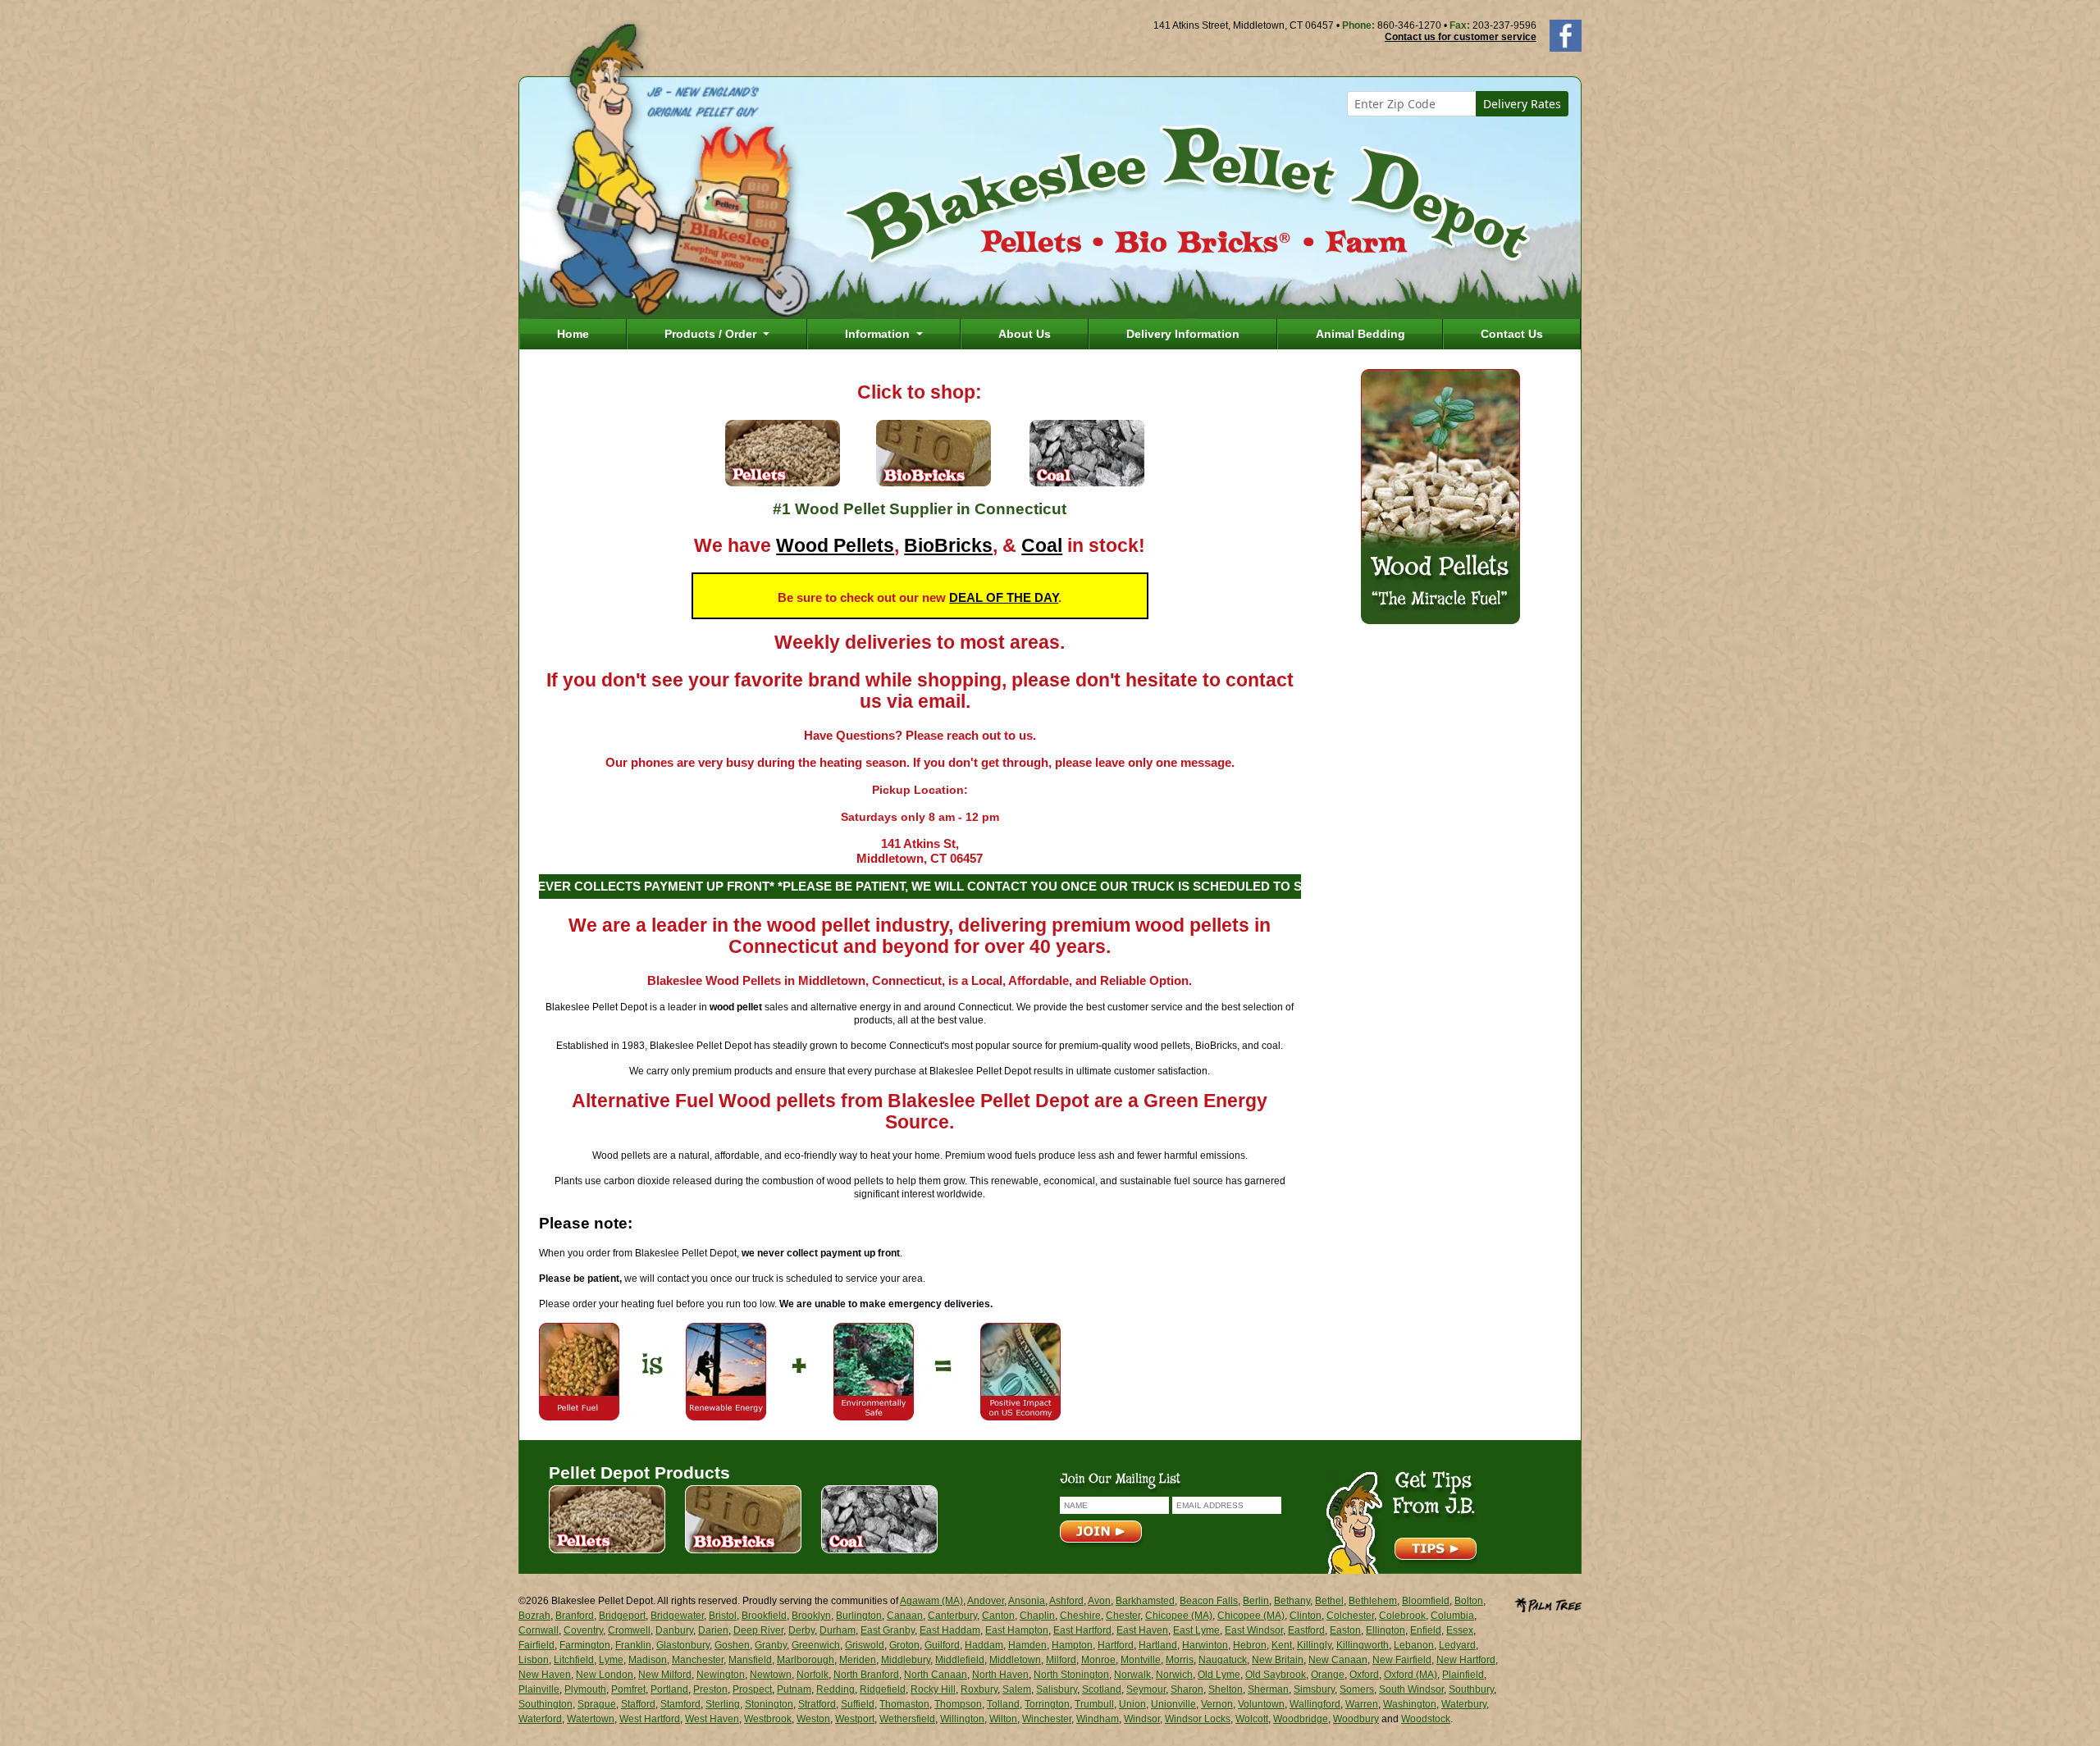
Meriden (858, 1660)
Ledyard (1457, 1645)
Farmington (585, 1645)
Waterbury (1464, 1704)
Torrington (1047, 1704)
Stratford (817, 1704)
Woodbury (1356, 1719)
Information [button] (879, 334)
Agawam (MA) (931, 1601)
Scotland (1102, 1689)
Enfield (1426, 1630)
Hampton (1072, 1645)
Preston (710, 1689)
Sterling (723, 1704)
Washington (1410, 1704)
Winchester (1047, 1719)
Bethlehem (1373, 1601)
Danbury (674, 1630)
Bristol (723, 1616)
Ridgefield (883, 1689)
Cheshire (1080, 1616)
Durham (838, 1630)
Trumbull (1094, 1704)
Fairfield (536, 1645)
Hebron (1250, 1645)
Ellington (1386, 1630)
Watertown (591, 1719)
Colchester (1350, 1616)
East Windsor (1254, 1630)
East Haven (1142, 1630)
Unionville (1173, 1704)
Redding (835, 1689)
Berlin (1256, 1601)
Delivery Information (1183, 334)
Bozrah (534, 1616)
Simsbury (1314, 1689)
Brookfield (764, 1616)
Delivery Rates (1522, 104)
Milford (1061, 1660)
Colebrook (1402, 1616)
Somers (1357, 1689)
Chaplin (1037, 1616)
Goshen (732, 1645)
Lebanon (1414, 1645)
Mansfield (750, 1660)
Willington (962, 1719)
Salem (1017, 1689)
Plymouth (585, 1689)
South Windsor (1411, 1689)
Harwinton (1205, 1645)
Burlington (859, 1616)
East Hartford (1082, 1630)
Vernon (1217, 1704)
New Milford (665, 1675)
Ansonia (1027, 1601)
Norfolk (813, 1675)
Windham (1098, 1719)
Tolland (1003, 1704)
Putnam (794, 1689)
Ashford (1066, 1601)
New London (605, 1675)
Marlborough (806, 1660)
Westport (855, 1719)
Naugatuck (1223, 1660)
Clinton (1306, 1616)
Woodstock (1426, 1719)
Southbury (1471, 1689)
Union (1132, 1704)
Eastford (1306, 1630)
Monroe (1098, 1660)
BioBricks (948, 545)
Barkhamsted (1145, 1601)
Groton (904, 1645)
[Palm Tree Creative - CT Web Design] (1548, 1603)
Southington (546, 1704)
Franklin (633, 1645)
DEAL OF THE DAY (1004, 597)
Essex (1460, 1630)
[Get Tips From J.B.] (1402, 1521)
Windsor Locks (1198, 1719)
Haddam (984, 1645)
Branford (575, 1616)
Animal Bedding (1360, 334)
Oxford (1364, 1675)
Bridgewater (677, 1616)
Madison (648, 1660)
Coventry (583, 1630)
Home (573, 334)
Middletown (1015, 1660)
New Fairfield (1402, 1660)
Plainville (539, 1689)
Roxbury (979, 1689)
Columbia (1452, 1616)
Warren (1362, 1704)
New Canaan (1338, 1660)
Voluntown (1261, 1704)
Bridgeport (622, 1616)
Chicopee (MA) (1179, 1616)
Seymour (1146, 1689)
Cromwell (629, 1630)
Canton (998, 1616)
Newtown (771, 1675)
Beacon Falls (1209, 1601)
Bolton (1469, 1601)
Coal (1042, 545)
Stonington (769, 1704)
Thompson (958, 1704)
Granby (771, 1645)
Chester (1123, 1616)
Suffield (858, 1704)
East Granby (888, 1630)
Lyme (611, 1660)
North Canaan (936, 1675)
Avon (1099, 1601)
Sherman (1268, 1689)
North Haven (1000, 1675)
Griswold (865, 1645)
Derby (801, 1630)
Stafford (638, 1704)
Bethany (1292, 1601)
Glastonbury (683, 1645)
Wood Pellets (835, 545)
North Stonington (1071, 1675)
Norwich (1174, 1675)
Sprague (597, 1704)
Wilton (1003, 1719)
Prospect (752, 1689)
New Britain (1278, 1660)
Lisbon (534, 1660)
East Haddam (950, 1630)
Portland (669, 1689)
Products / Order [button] (712, 334)
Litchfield (574, 1660)
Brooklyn (811, 1616)
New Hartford (1466, 1660)
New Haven (545, 1675)
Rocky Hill (933, 1689)
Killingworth (1363, 1645)
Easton (1345, 1630)
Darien (713, 1630)
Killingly (1314, 1645)
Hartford (1116, 1645)
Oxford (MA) (1411, 1675)
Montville (1141, 1660)
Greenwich (816, 1645)
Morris (1180, 1660)
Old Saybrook (1276, 1675)
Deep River (758, 1630)
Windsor (1142, 1719)
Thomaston (904, 1704)
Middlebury (906, 1660)
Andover (986, 1601)
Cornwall (539, 1630)
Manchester (698, 1660)
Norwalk (1132, 1675)
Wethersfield (907, 1719)
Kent (1282, 1645)
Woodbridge (1301, 1719)
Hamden (1027, 1645)
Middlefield (960, 1660)
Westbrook (768, 1719)
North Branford (866, 1675)
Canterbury (952, 1616)
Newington (721, 1675)
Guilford (942, 1645)
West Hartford (650, 1719)
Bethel (1329, 1601)
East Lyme (1196, 1630)
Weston (813, 1719)
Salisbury (1057, 1689)
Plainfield (1463, 1675)
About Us (1025, 334)
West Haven (712, 1719)
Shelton (1226, 1689)
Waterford (540, 1719)
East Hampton (1017, 1630)
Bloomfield (1426, 1601)
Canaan (905, 1616)
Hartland (1158, 1645)
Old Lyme (1219, 1675)
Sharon (1187, 1689)
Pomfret (628, 1689)
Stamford (680, 1704)
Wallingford (1315, 1704)
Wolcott (1252, 1719)
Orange (1328, 1675)
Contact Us (1512, 334)
